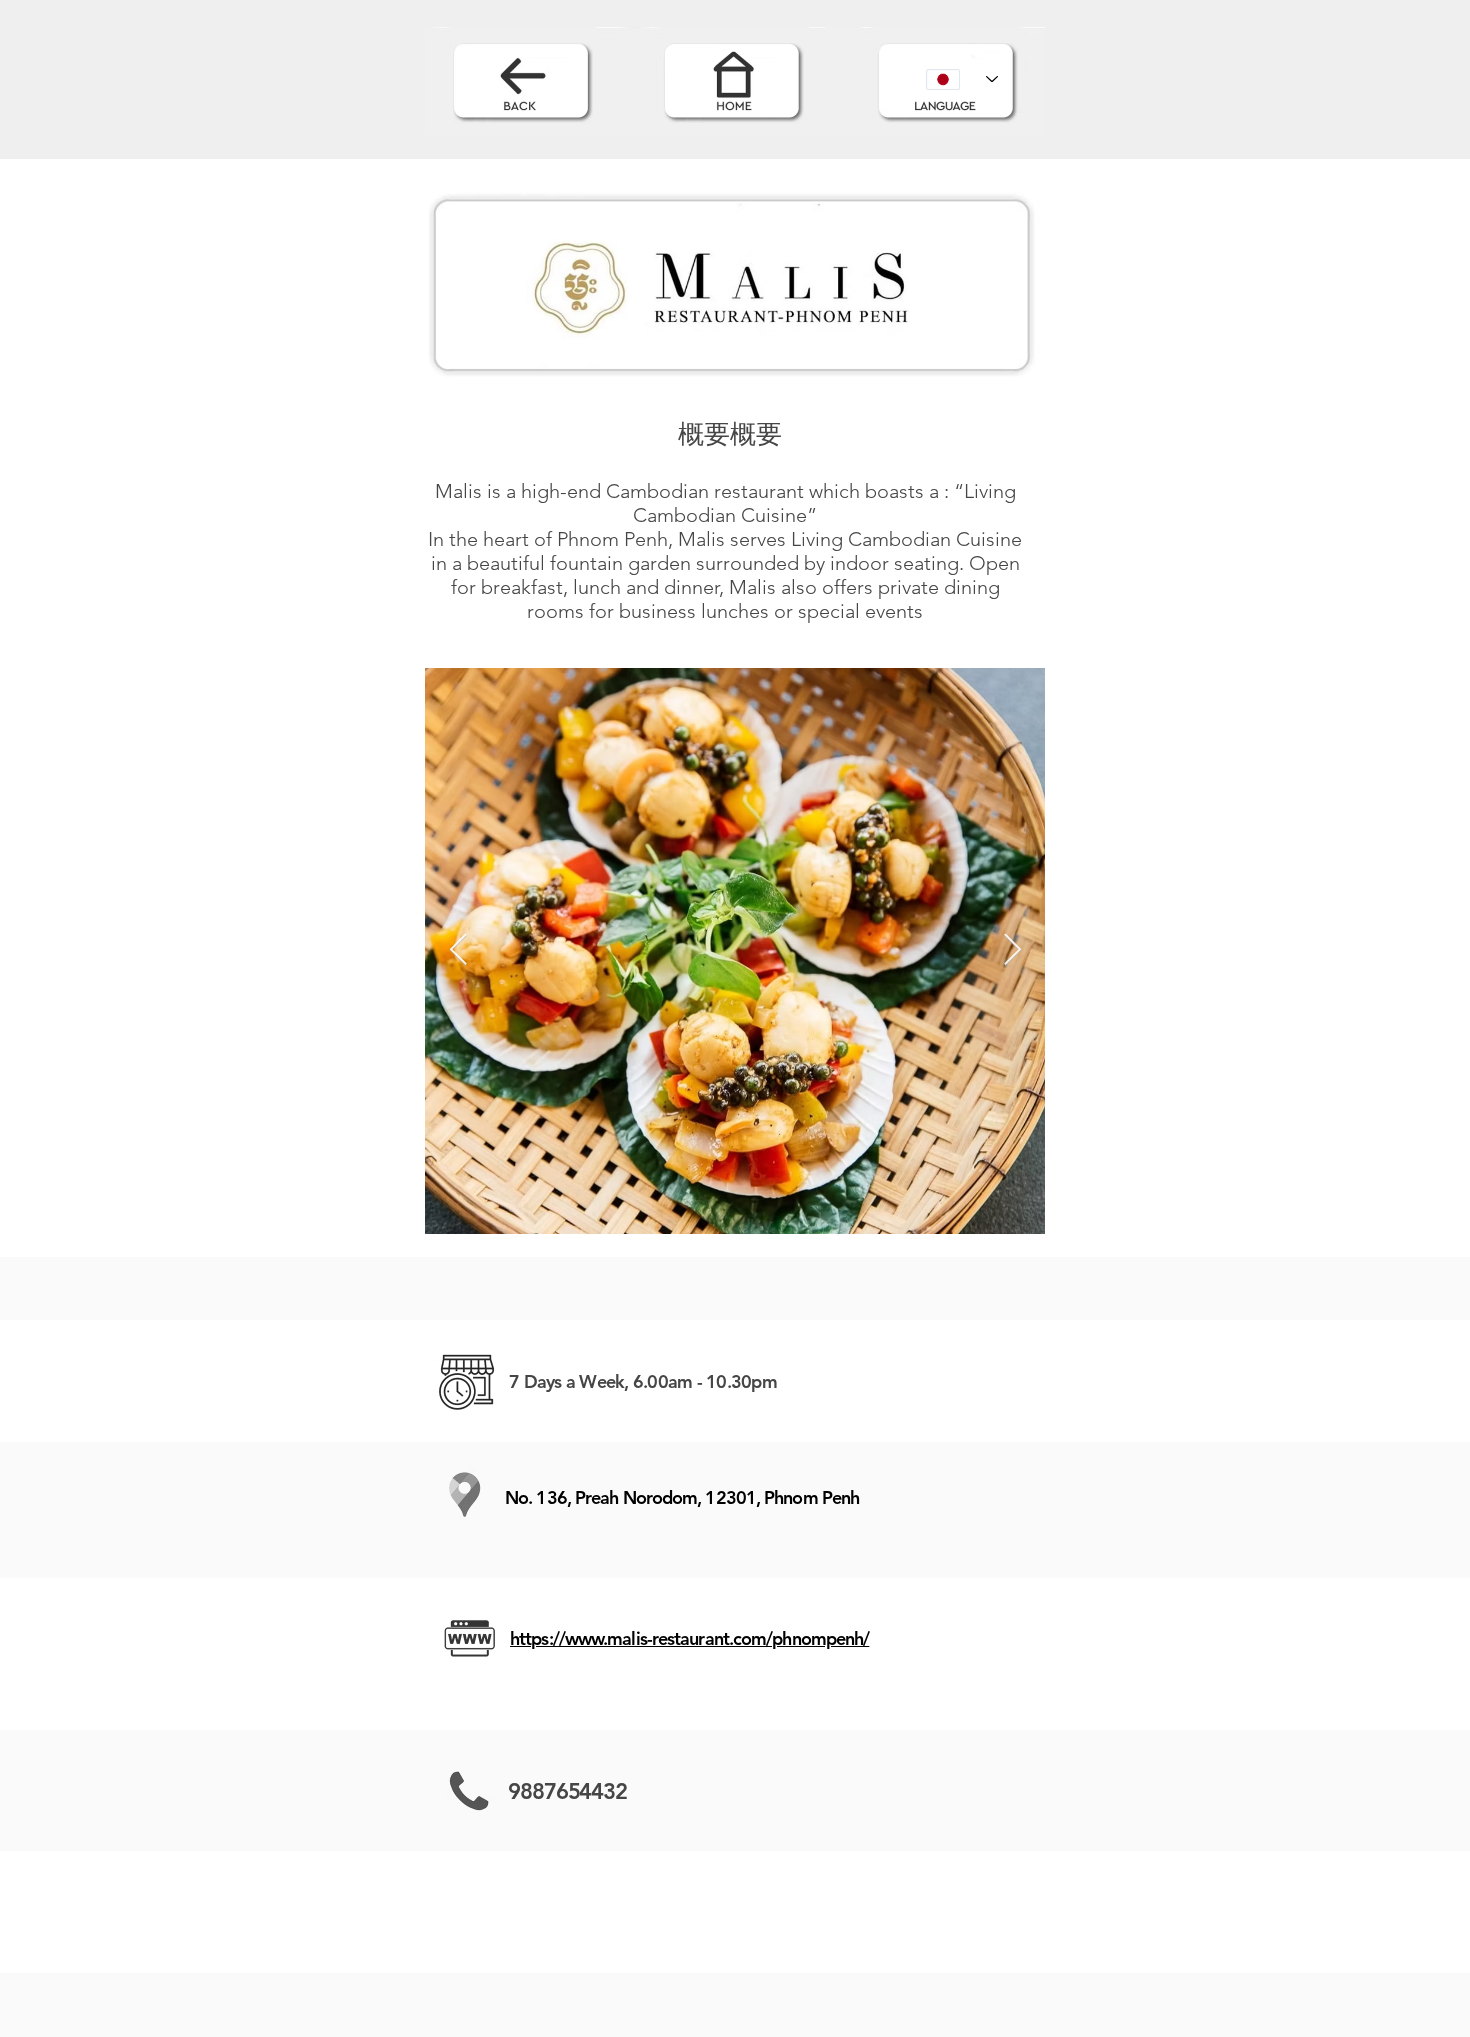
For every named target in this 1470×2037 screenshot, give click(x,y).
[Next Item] (1012, 951)
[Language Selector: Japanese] (962, 79)
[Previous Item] (458, 951)
